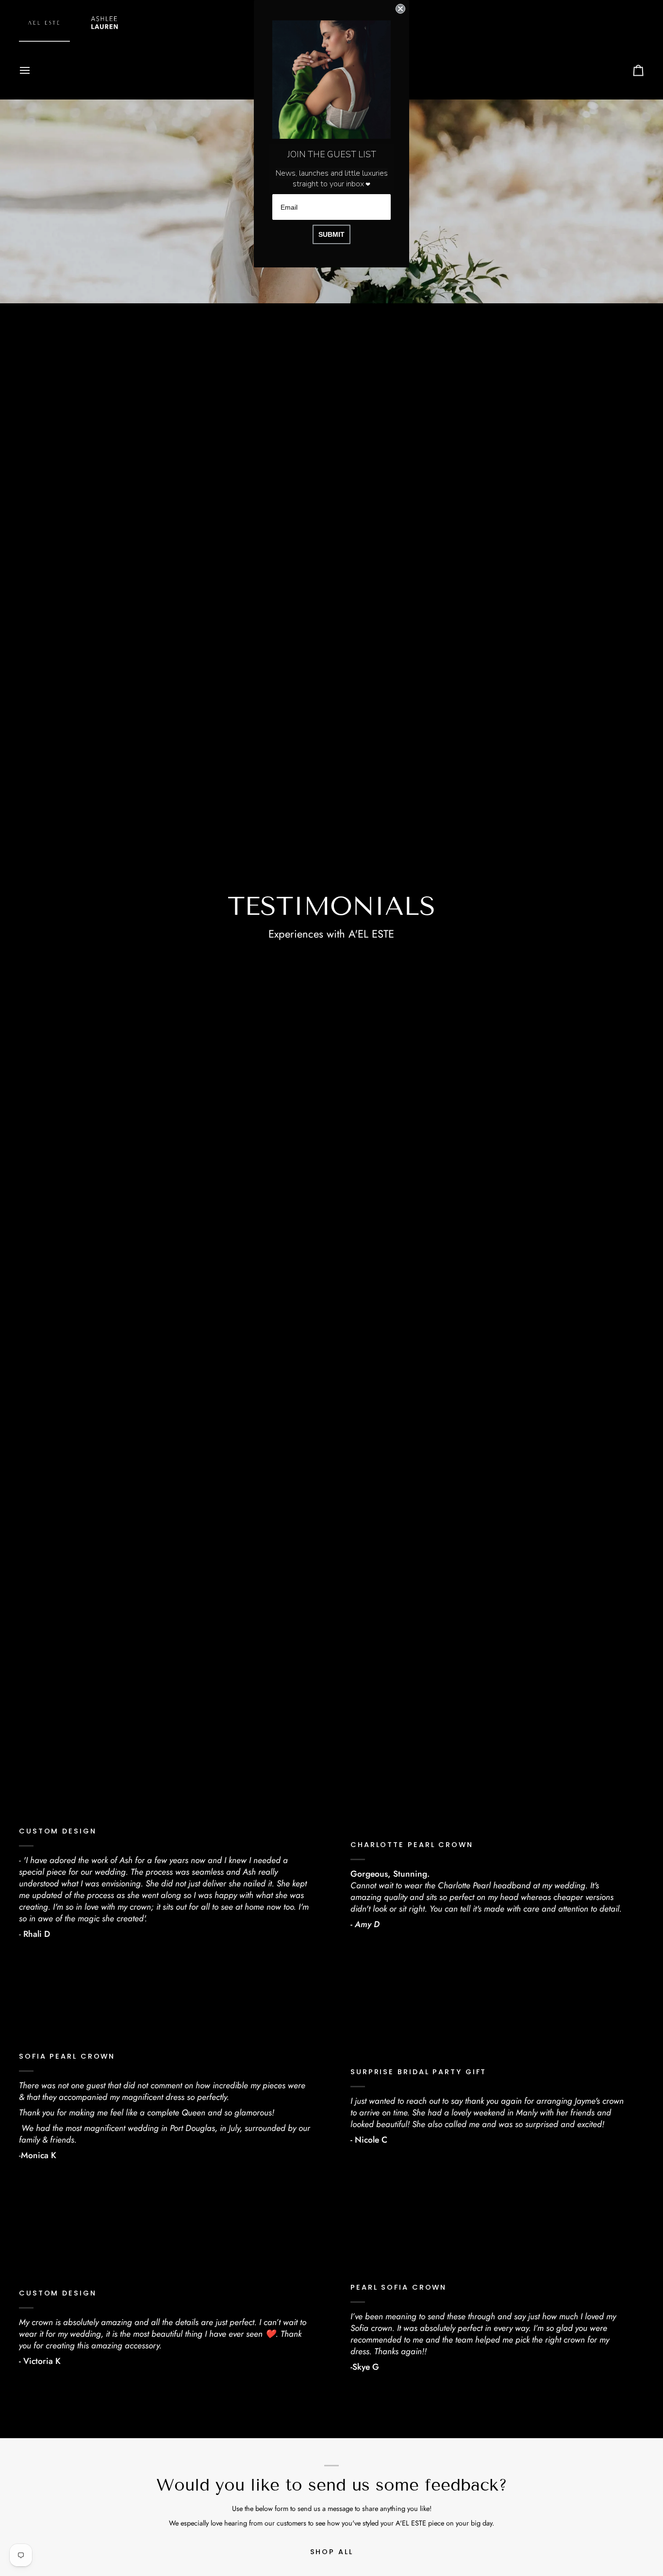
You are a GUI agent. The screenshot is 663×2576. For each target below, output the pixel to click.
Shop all (332, 2552)
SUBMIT (331, 234)
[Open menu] (33, 70)
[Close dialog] (400, 9)
